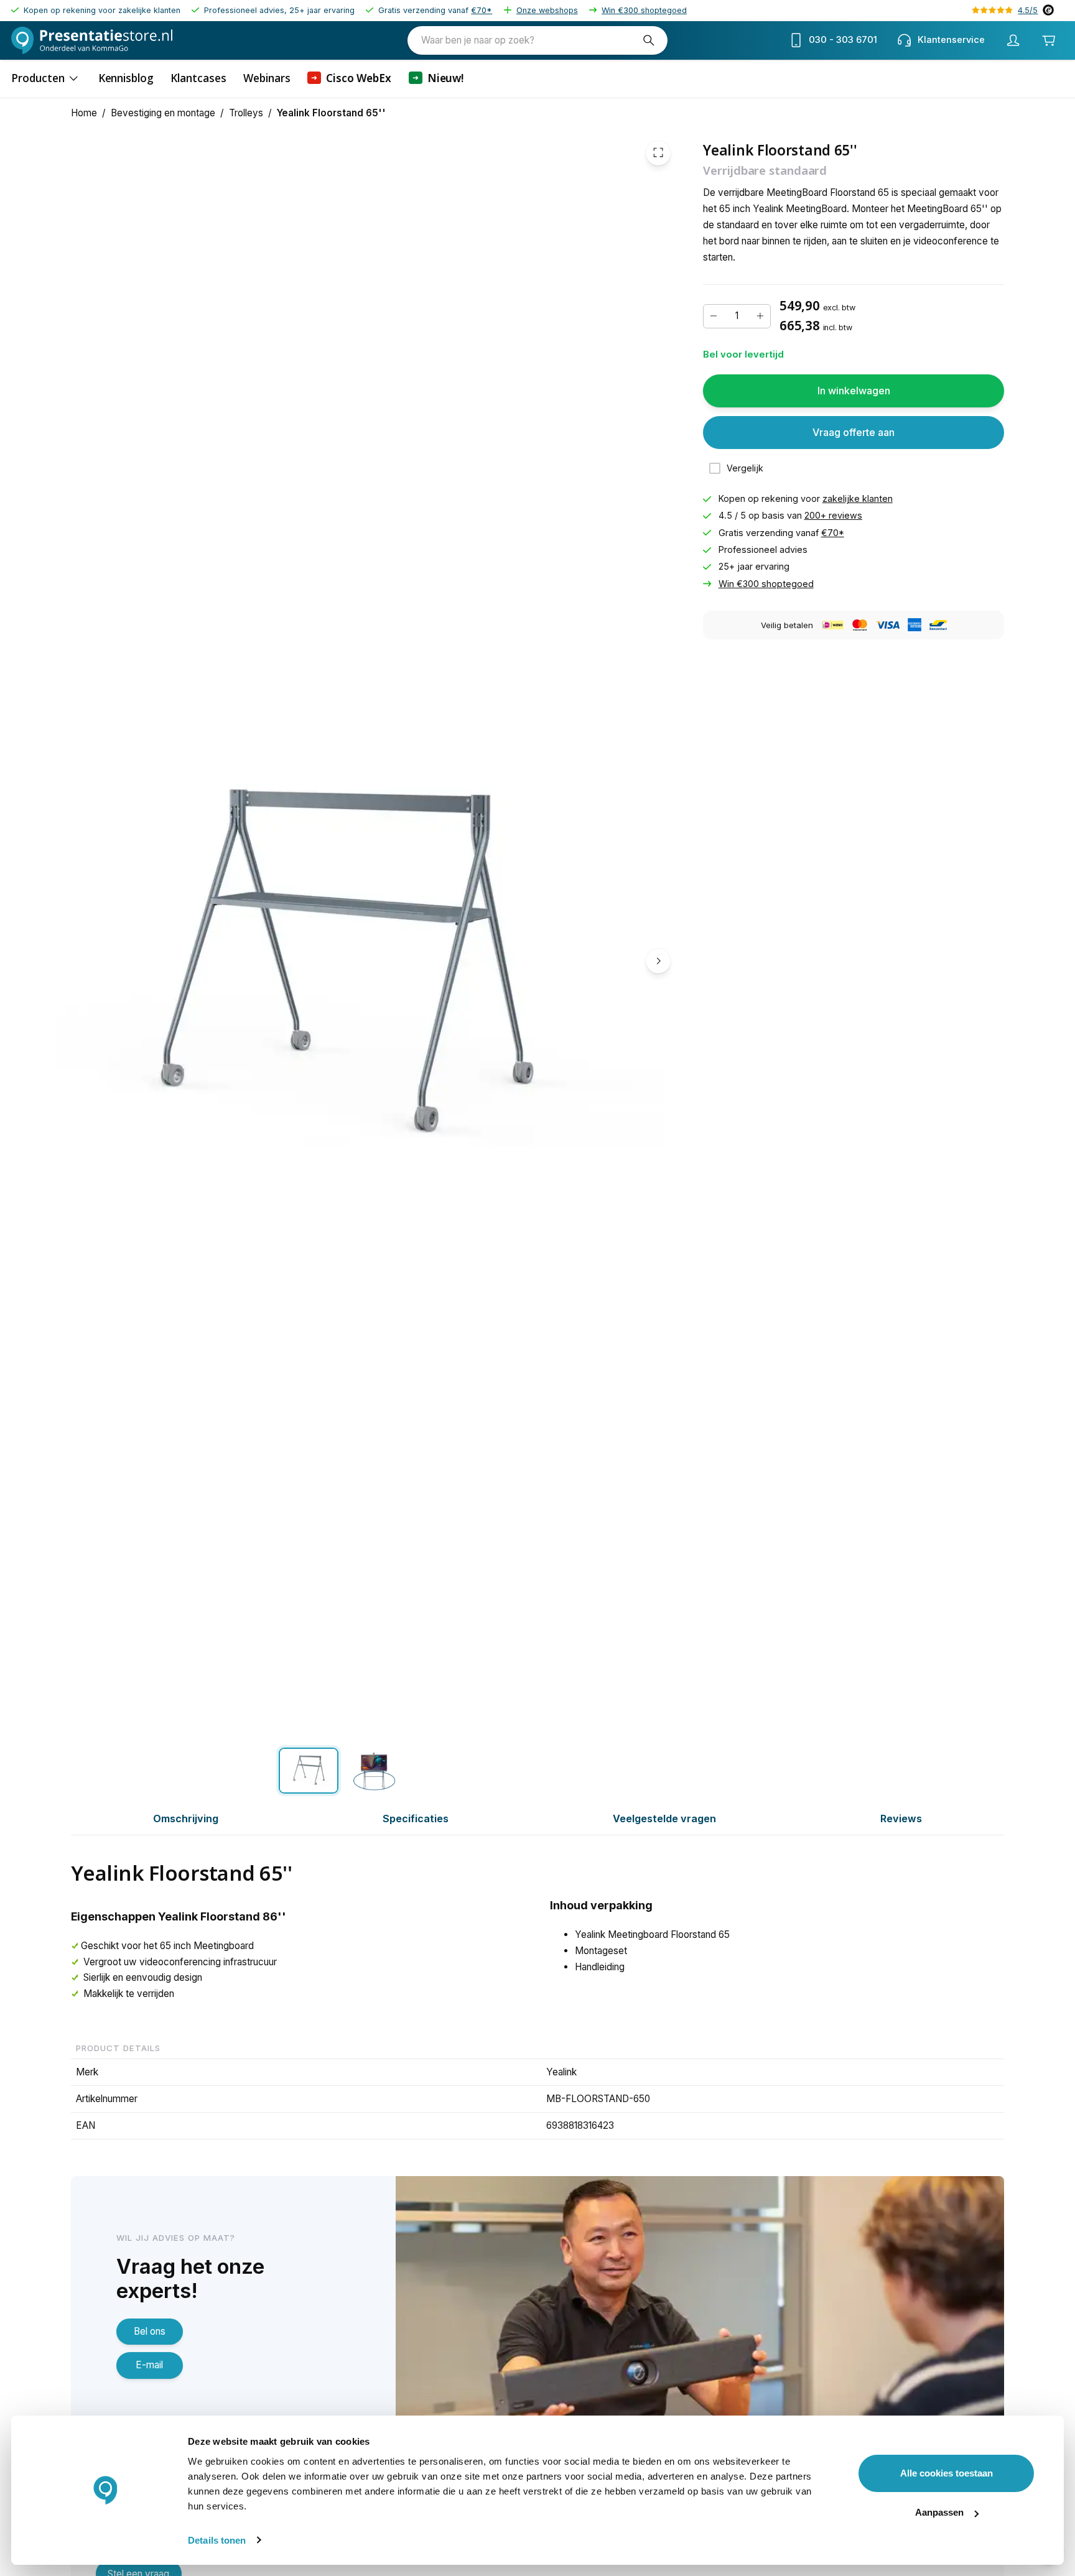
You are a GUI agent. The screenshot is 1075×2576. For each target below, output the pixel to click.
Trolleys (246, 113)
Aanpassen (939, 2512)
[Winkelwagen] (1049, 40)
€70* (482, 10)
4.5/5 (1028, 10)
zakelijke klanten (858, 498)
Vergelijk (745, 468)
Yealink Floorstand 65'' (331, 113)
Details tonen (217, 2540)
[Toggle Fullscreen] (658, 152)
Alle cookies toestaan (947, 2473)
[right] (658, 961)
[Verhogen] (760, 316)
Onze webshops (547, 10)
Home (84, 113)
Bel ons (150, 2331)
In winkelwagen (854, 391)
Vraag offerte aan (854, 432)
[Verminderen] (714, 316)
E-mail (149, 2365)
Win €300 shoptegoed (644, 10)
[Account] (1013, 40)
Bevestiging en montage (163, 113)
